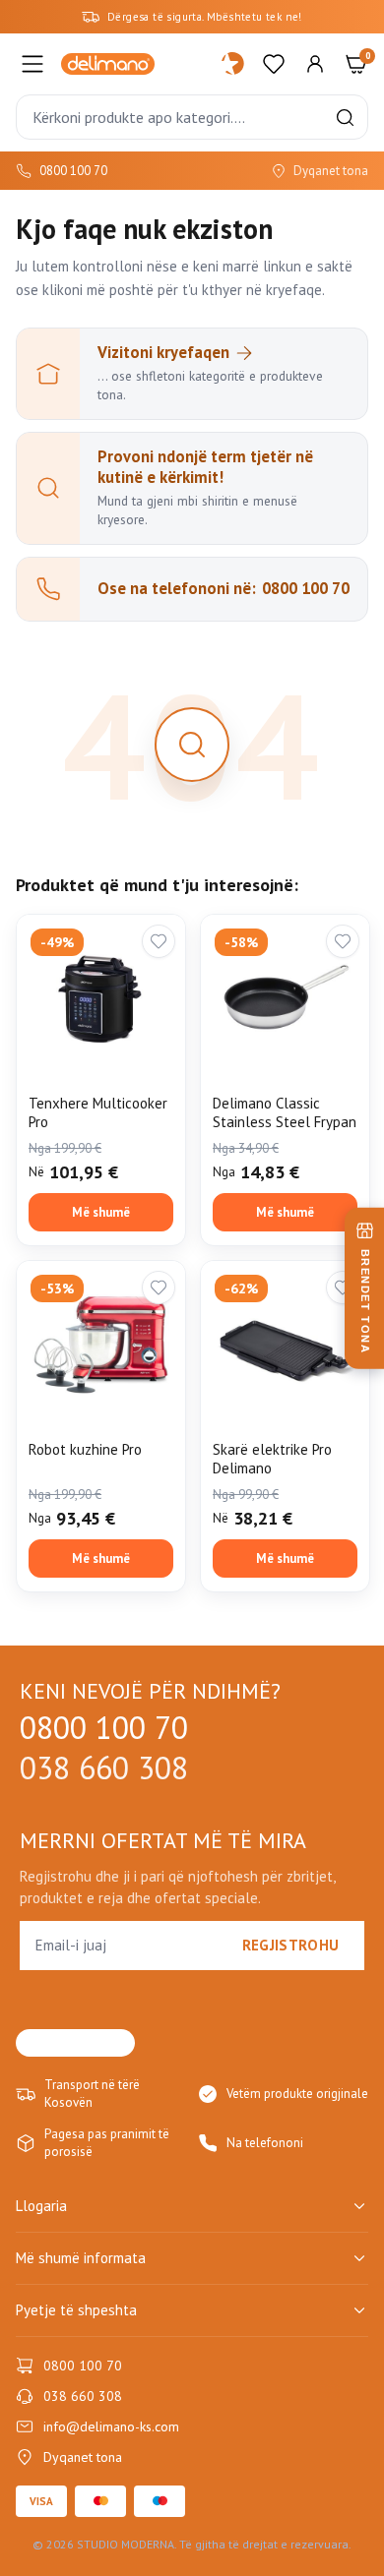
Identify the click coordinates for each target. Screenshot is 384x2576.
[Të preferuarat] (274, 64)
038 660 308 (104, 1768)
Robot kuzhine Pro (85, 1449)
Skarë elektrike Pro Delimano (272, 1459)
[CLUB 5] (233, 64)
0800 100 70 (73, 171)
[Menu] (32, 64)
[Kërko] (345, 118)
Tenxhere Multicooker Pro (98, 1113)
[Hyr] (315, 64)
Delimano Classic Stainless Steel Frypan (285, 1113)
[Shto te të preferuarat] (159, 941)
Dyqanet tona (331, 171)
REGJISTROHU (290, 1945)
